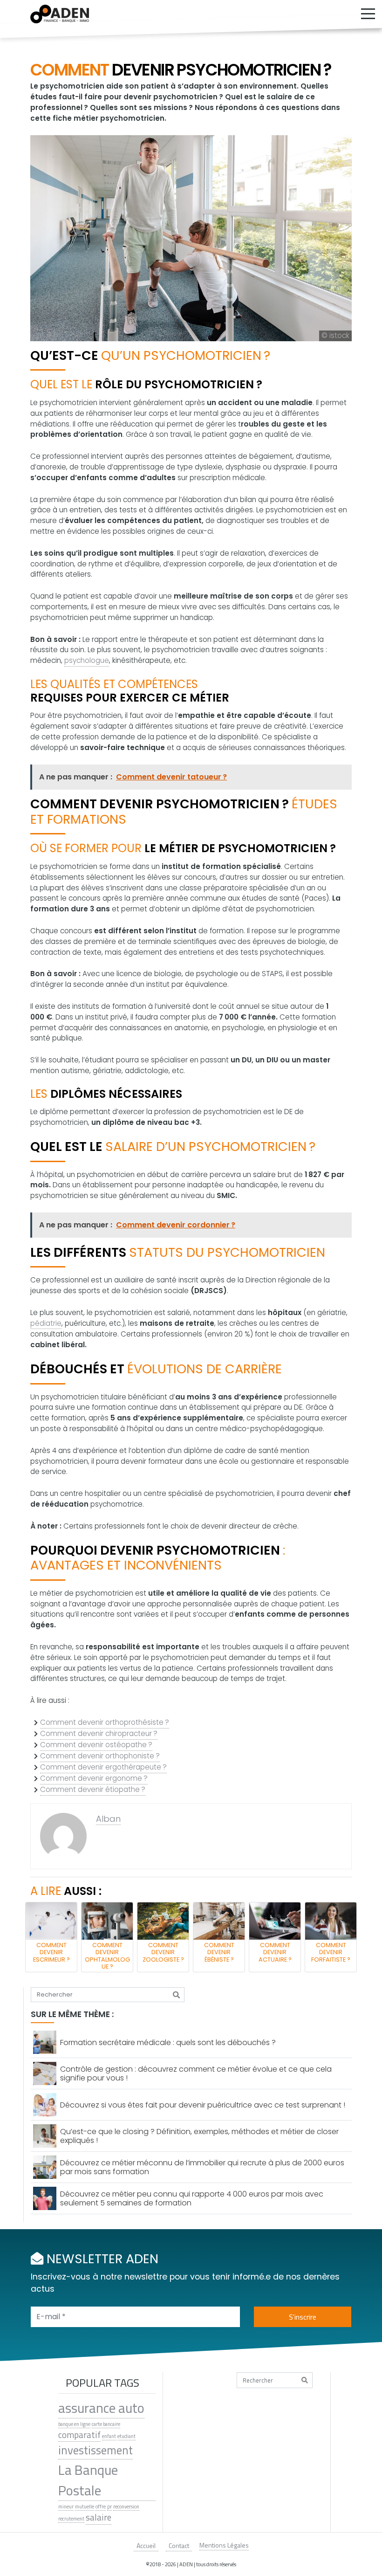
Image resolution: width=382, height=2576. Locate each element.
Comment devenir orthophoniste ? (100, 1756)
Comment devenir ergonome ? (94, 1778)
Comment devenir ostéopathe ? (96, 1745)
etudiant (126, 2436)
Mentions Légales (224, 2545)
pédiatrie (46, 1323)
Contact (179, 2545)
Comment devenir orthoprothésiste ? (105, 1722)
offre (101, 2507)
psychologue (87, 660)
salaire (99, 2517)
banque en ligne (74, 2424)
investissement (95, 2450)
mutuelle (85, 2507)
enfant (109, 2436)
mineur (66, 2507)
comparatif (79, 2435)
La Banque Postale (88, 2480)
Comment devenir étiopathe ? (93, 1789)
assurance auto (101, 2408)
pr (109, 2507)
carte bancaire (106, 2424)
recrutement (71, 2519)
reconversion (126, 2507)
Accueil (146, 2545)
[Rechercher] (176, 1995)
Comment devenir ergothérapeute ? (103, 1767)
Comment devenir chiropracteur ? (99, 1733)
